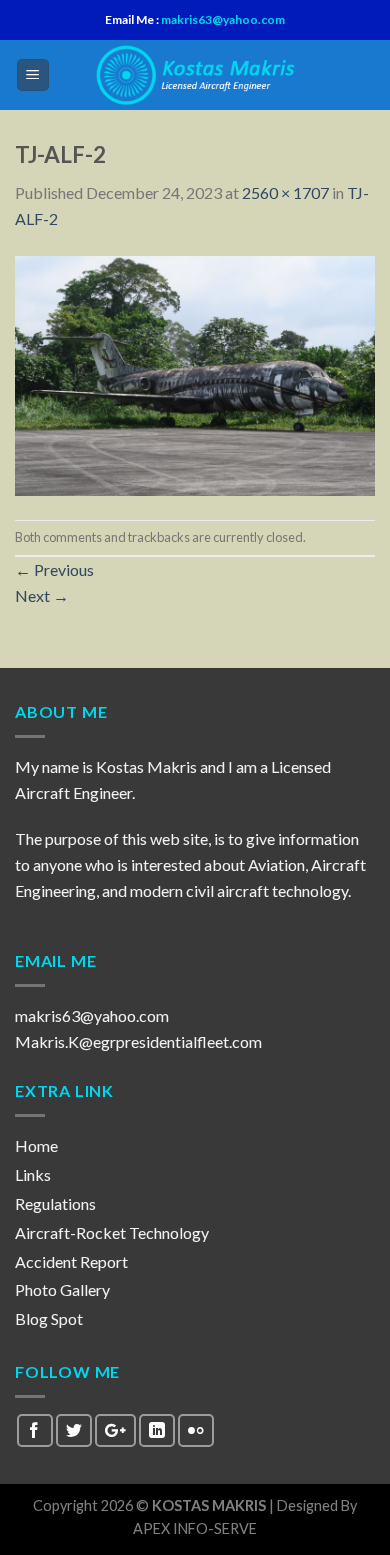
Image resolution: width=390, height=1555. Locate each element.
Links (33, 1174)
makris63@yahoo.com (222, 19)
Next (42, 595)
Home (36, 1145)
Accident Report (71, 1261)
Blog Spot (49, 1318)
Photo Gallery (62, 1289)
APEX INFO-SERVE (195, 1528)
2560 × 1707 (285, 192)
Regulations (55, 1203)
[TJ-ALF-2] (195, 373)
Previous (54, 569)
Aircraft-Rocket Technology (112, 1232)
